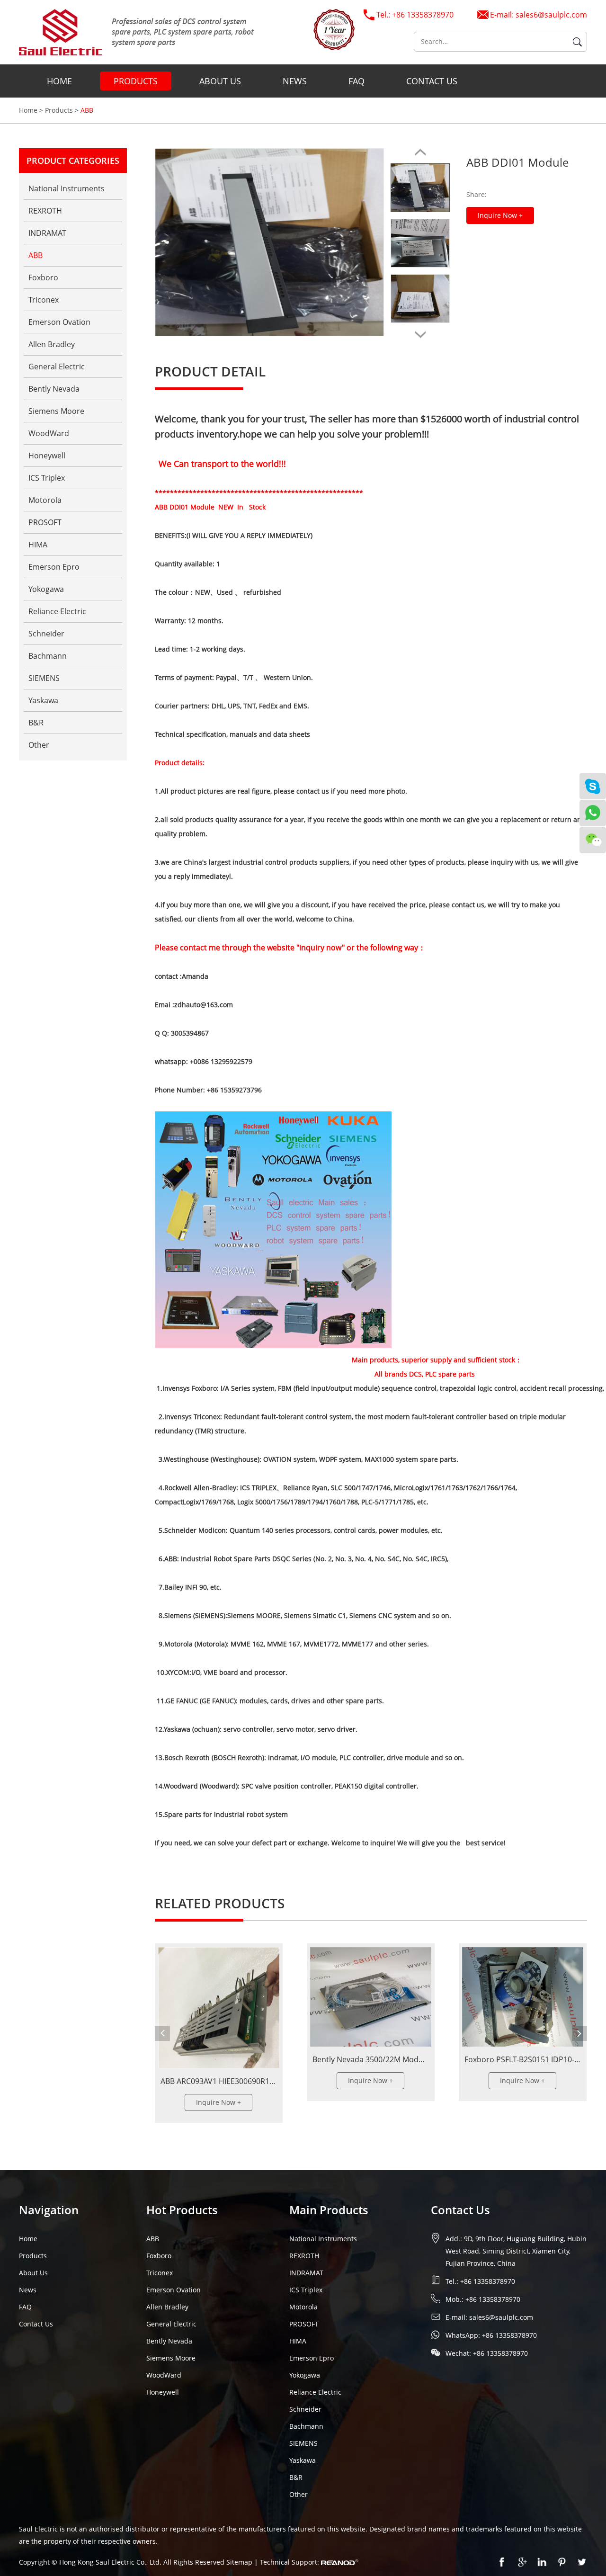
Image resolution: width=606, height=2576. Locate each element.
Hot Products (182, 2210)
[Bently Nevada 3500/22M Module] (371, 1997)
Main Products (329, 2210)
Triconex (44, 300)
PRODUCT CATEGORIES (73, 161)
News (295, 81)
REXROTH (45, 211)
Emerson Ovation (59, 322)
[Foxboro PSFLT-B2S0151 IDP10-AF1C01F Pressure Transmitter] (523, 1997)
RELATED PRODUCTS (220, 1903)
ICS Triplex (47, 478)
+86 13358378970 (509, 2335)
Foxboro (43, 277)
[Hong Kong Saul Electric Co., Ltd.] (137, 32)
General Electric (57, 367)
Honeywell (47, 456)
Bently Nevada (54, 389)
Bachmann (48, 656)
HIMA (38, 545)
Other (39, 745)
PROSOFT (45, 522)
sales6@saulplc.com (551, 15)
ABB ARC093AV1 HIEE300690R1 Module (229, 2081)
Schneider (46, 634)
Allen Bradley (52, 344)
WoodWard (49, 433)
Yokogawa (46, 589)
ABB (87, 110)
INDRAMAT (47, 233)
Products (136, 81)
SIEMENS (44, 678)
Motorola (45, 500)
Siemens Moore (56, 411)
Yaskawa (43, 700)
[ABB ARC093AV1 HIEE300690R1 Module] (219, 2008)
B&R (36, 723)
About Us (220, 81)
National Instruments (67, 188)
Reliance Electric (57, 611)
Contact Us (432, 81)
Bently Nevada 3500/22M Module (371, 2059)
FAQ (356, 81)
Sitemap (240, 2562)
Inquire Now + (500, 215)
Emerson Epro (54, 567)
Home (59, 81)
